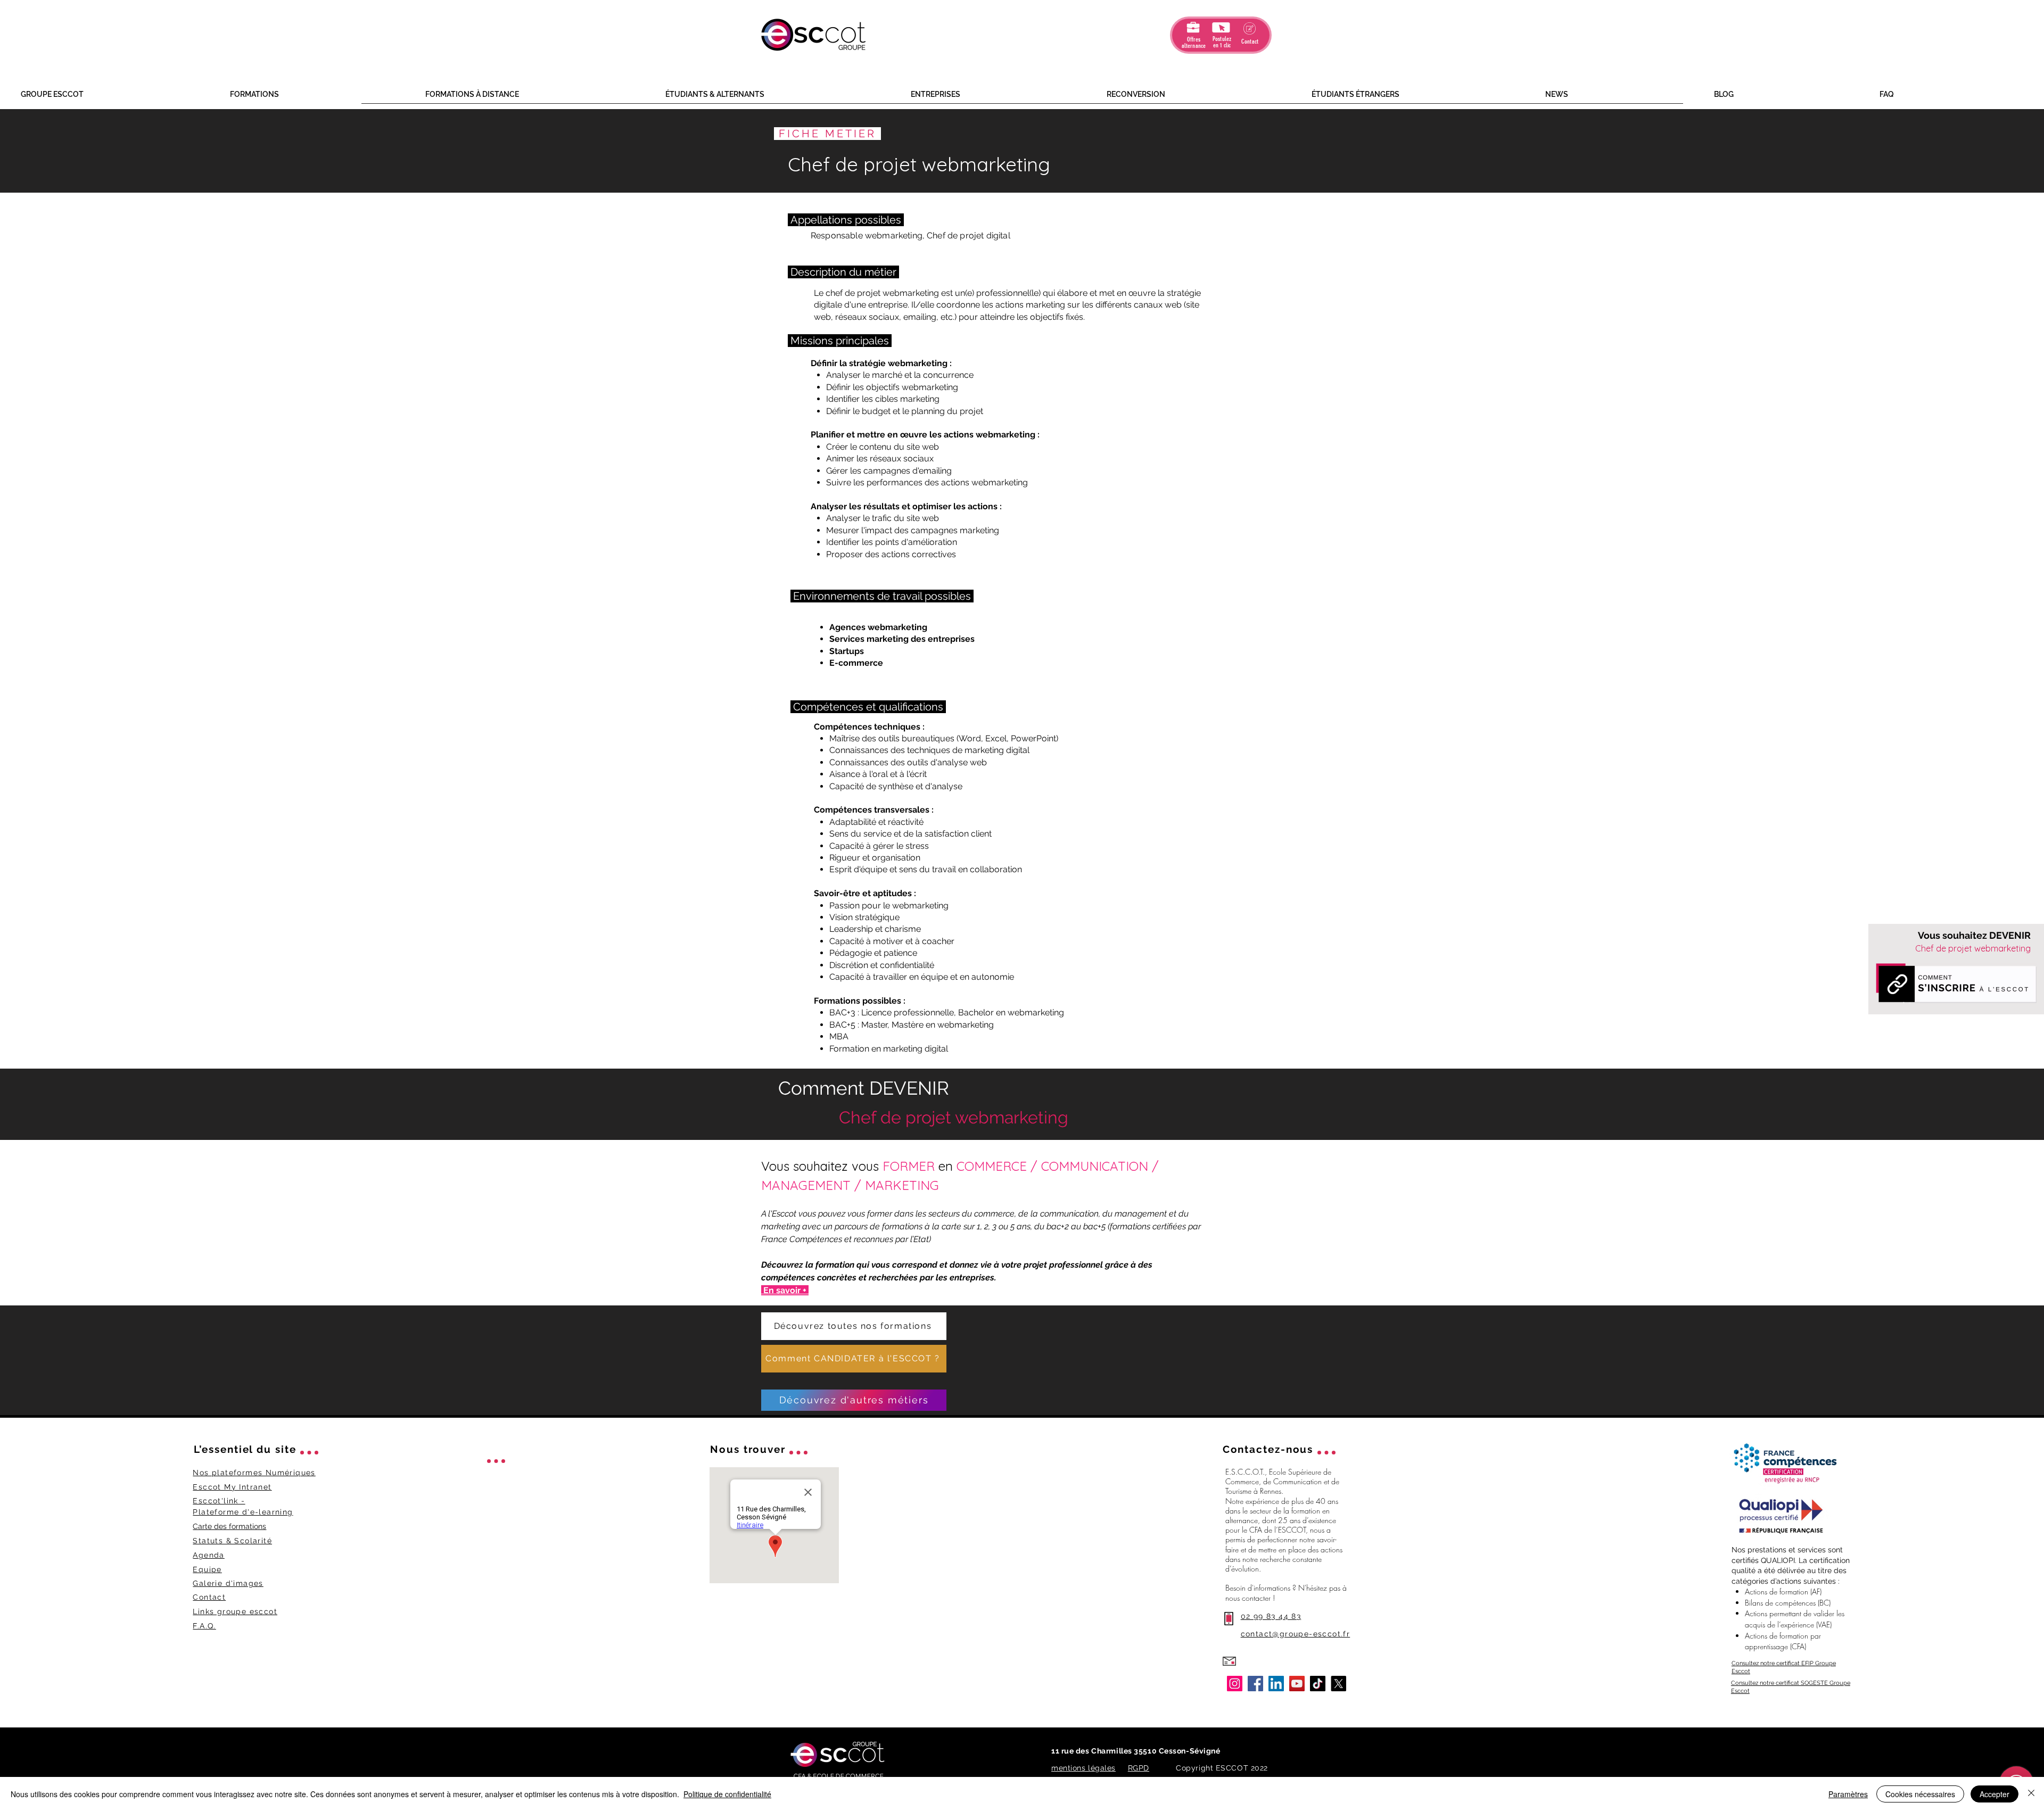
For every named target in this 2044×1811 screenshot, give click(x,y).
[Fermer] (2031, 1794)
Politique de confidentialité (727, 1794)
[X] (1338, 1684)
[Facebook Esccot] (1255, 1684)
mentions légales (1083, 1768)
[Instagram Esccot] (1235, 1684)
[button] (117, 94)
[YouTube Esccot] (1297, 1684)
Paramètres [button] (1848, 1794)
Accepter (1994, 1794)
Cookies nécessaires (1920, 1794)
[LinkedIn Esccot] (1276, 1684)
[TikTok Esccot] (1318, 1684)
